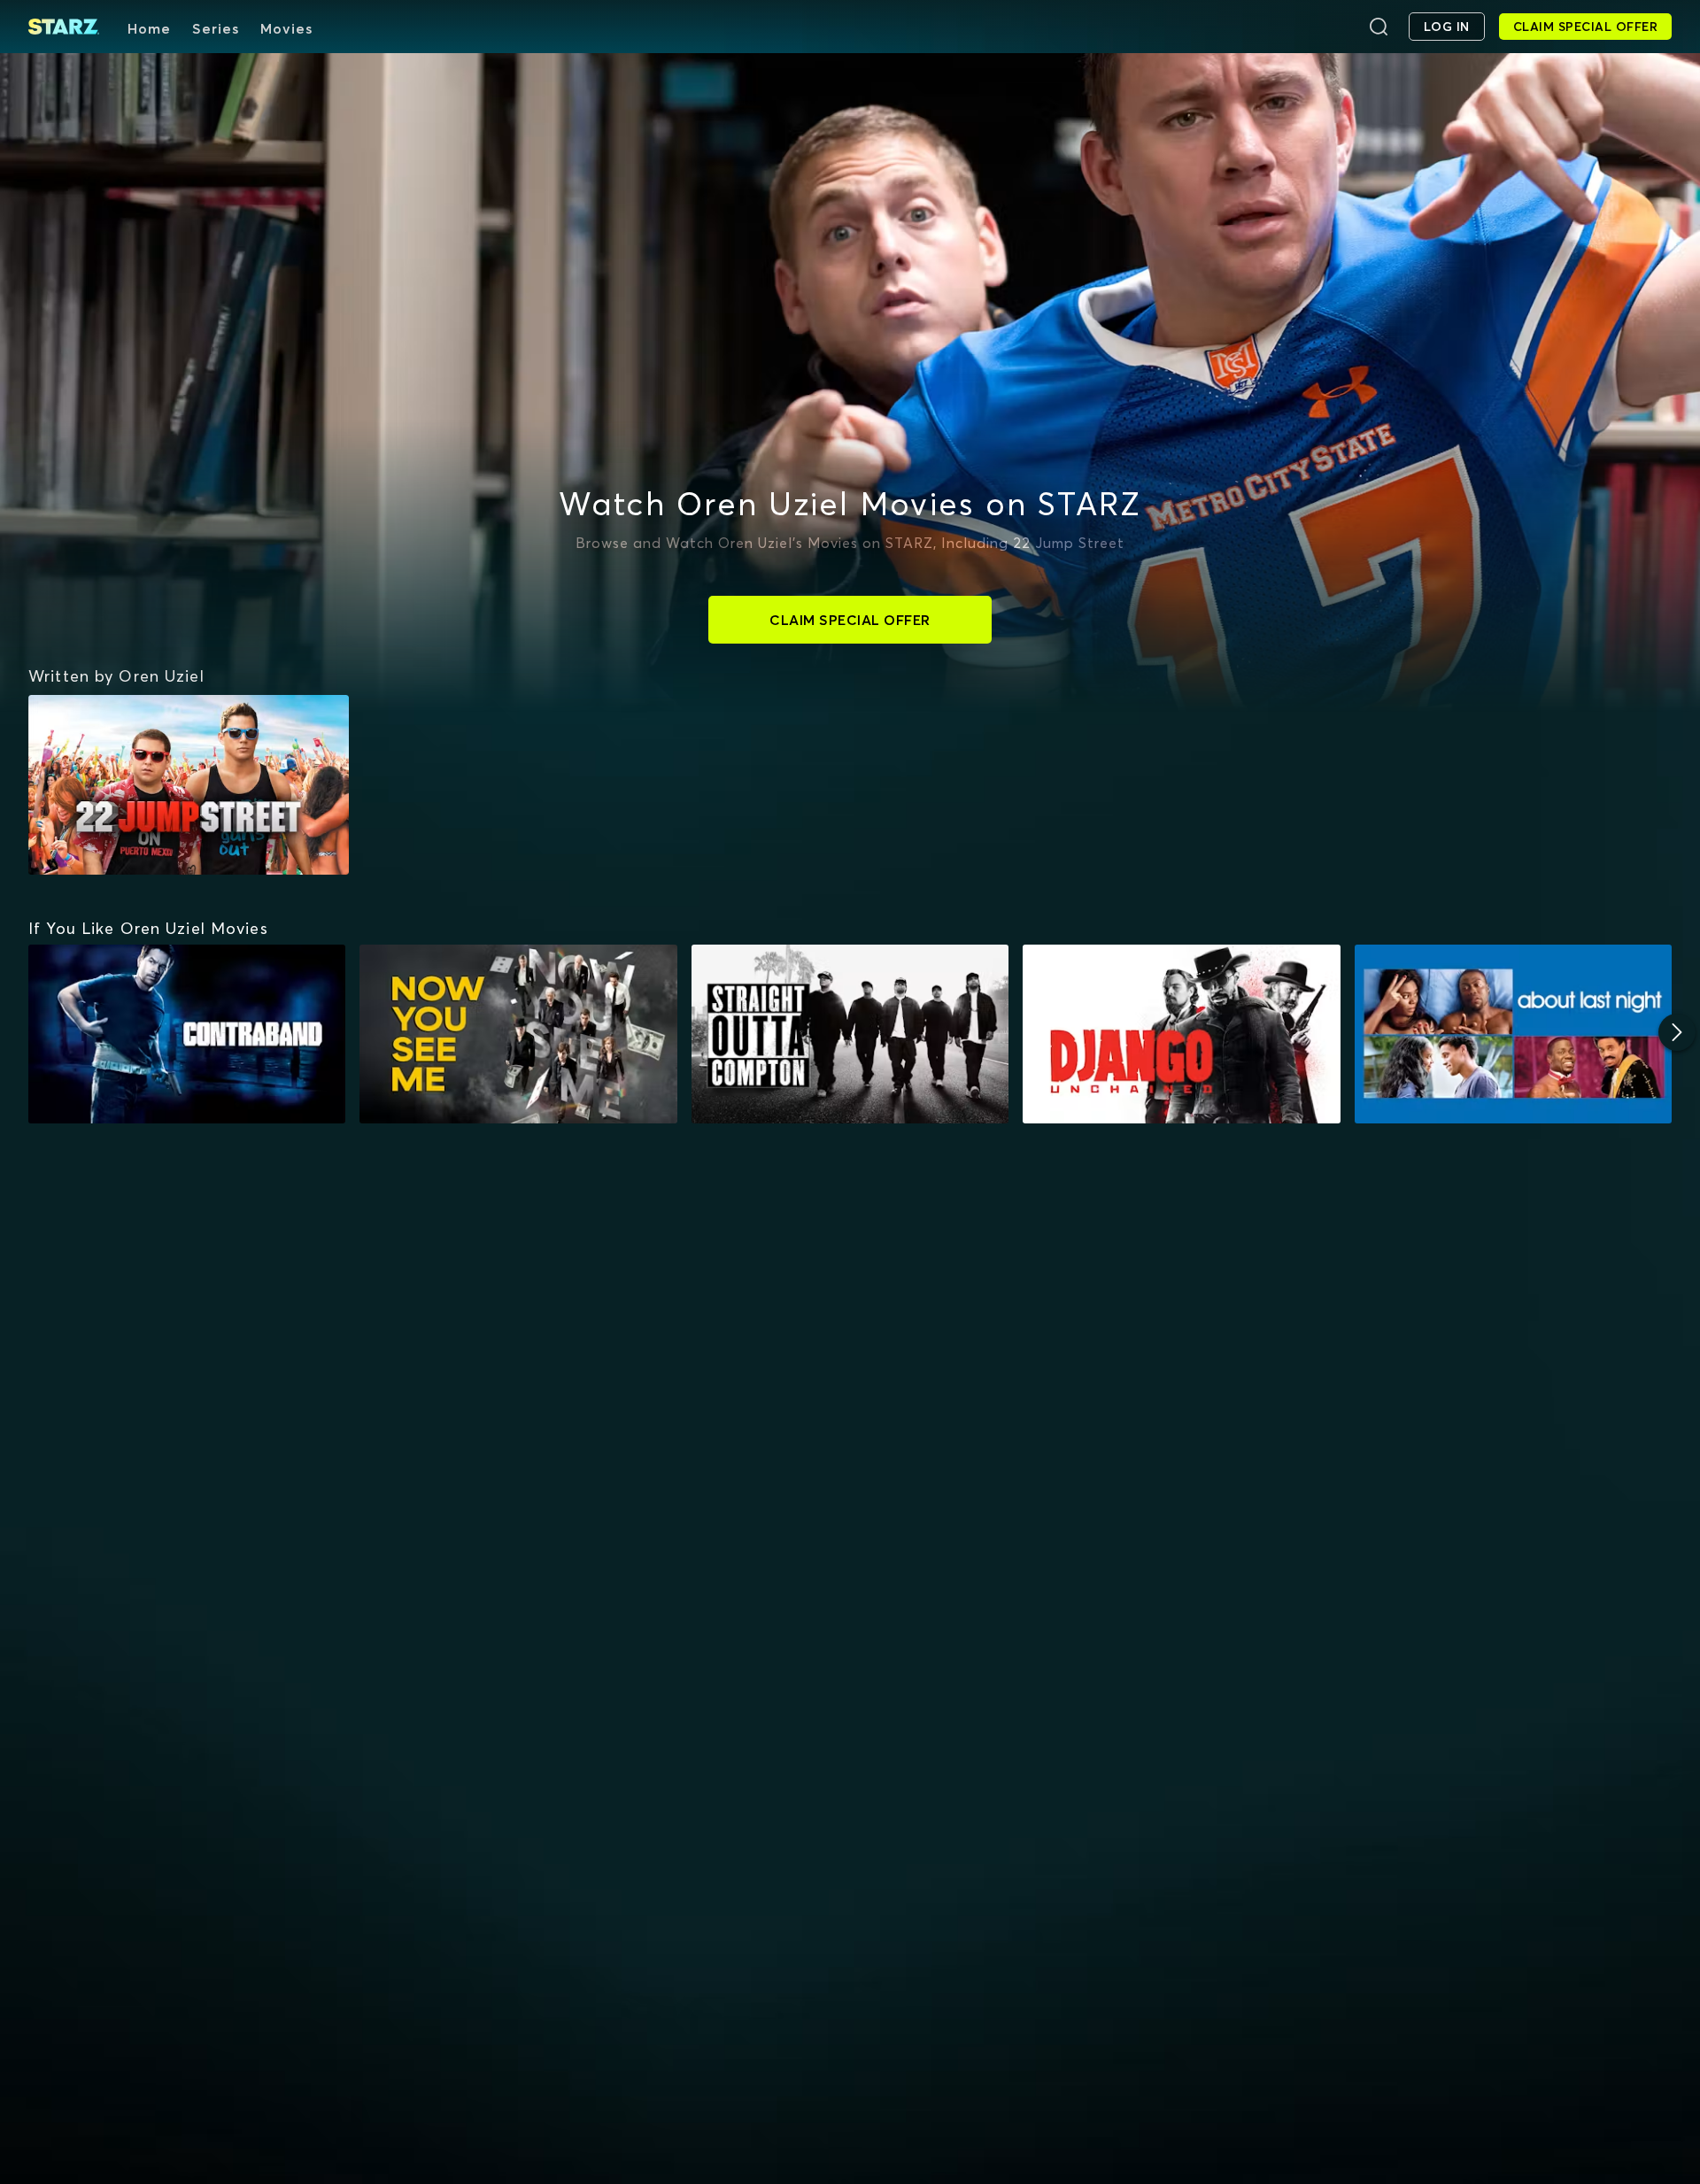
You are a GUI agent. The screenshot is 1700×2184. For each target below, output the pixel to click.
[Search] (1379, 27)
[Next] (1677, 1032)
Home (149, 28)
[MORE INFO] (187, 1034)
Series (216, 28)
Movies (286, 28)
